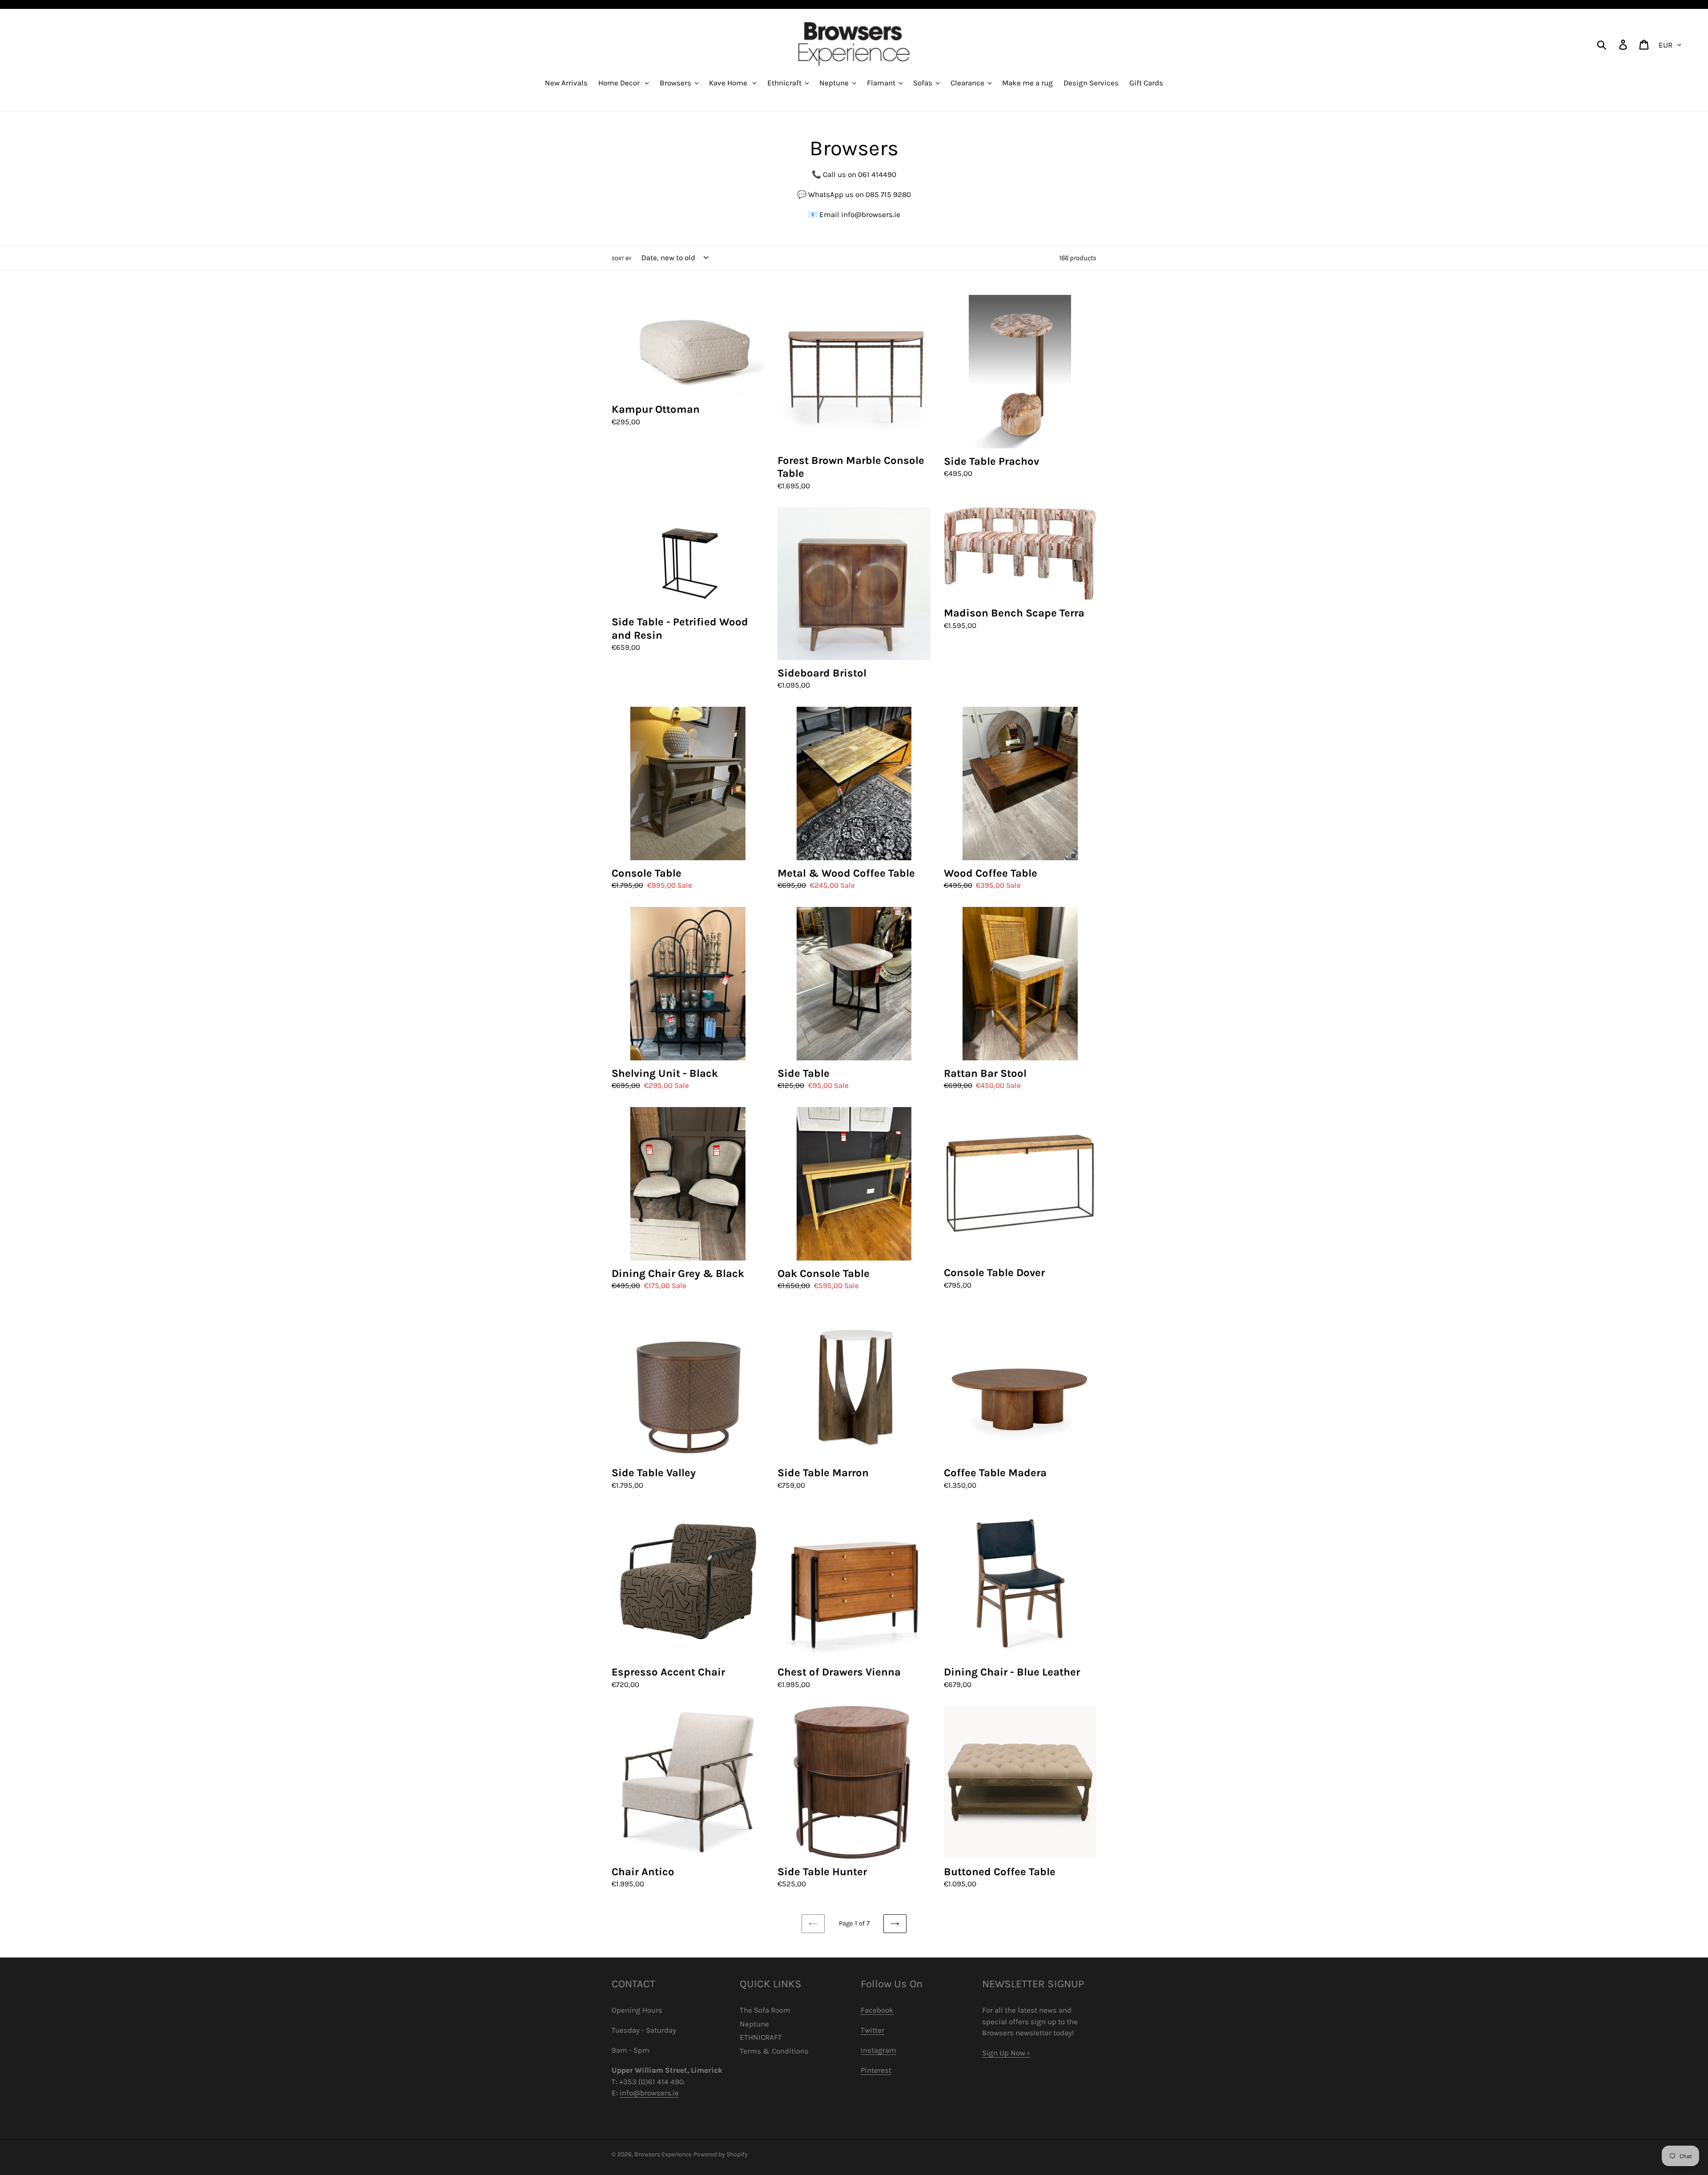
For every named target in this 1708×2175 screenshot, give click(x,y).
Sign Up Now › (1006, 2053)
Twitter (872, 2030)
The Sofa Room (765, 2010)
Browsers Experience (663, 2154)
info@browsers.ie (649, 2093)
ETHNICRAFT (761, 2037)
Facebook (877, 2010)
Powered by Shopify (721, 2154)
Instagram (878, 2050)
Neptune (754, 2024)
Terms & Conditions (774, 2051)
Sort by (622, 258)
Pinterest (876, 2070)
